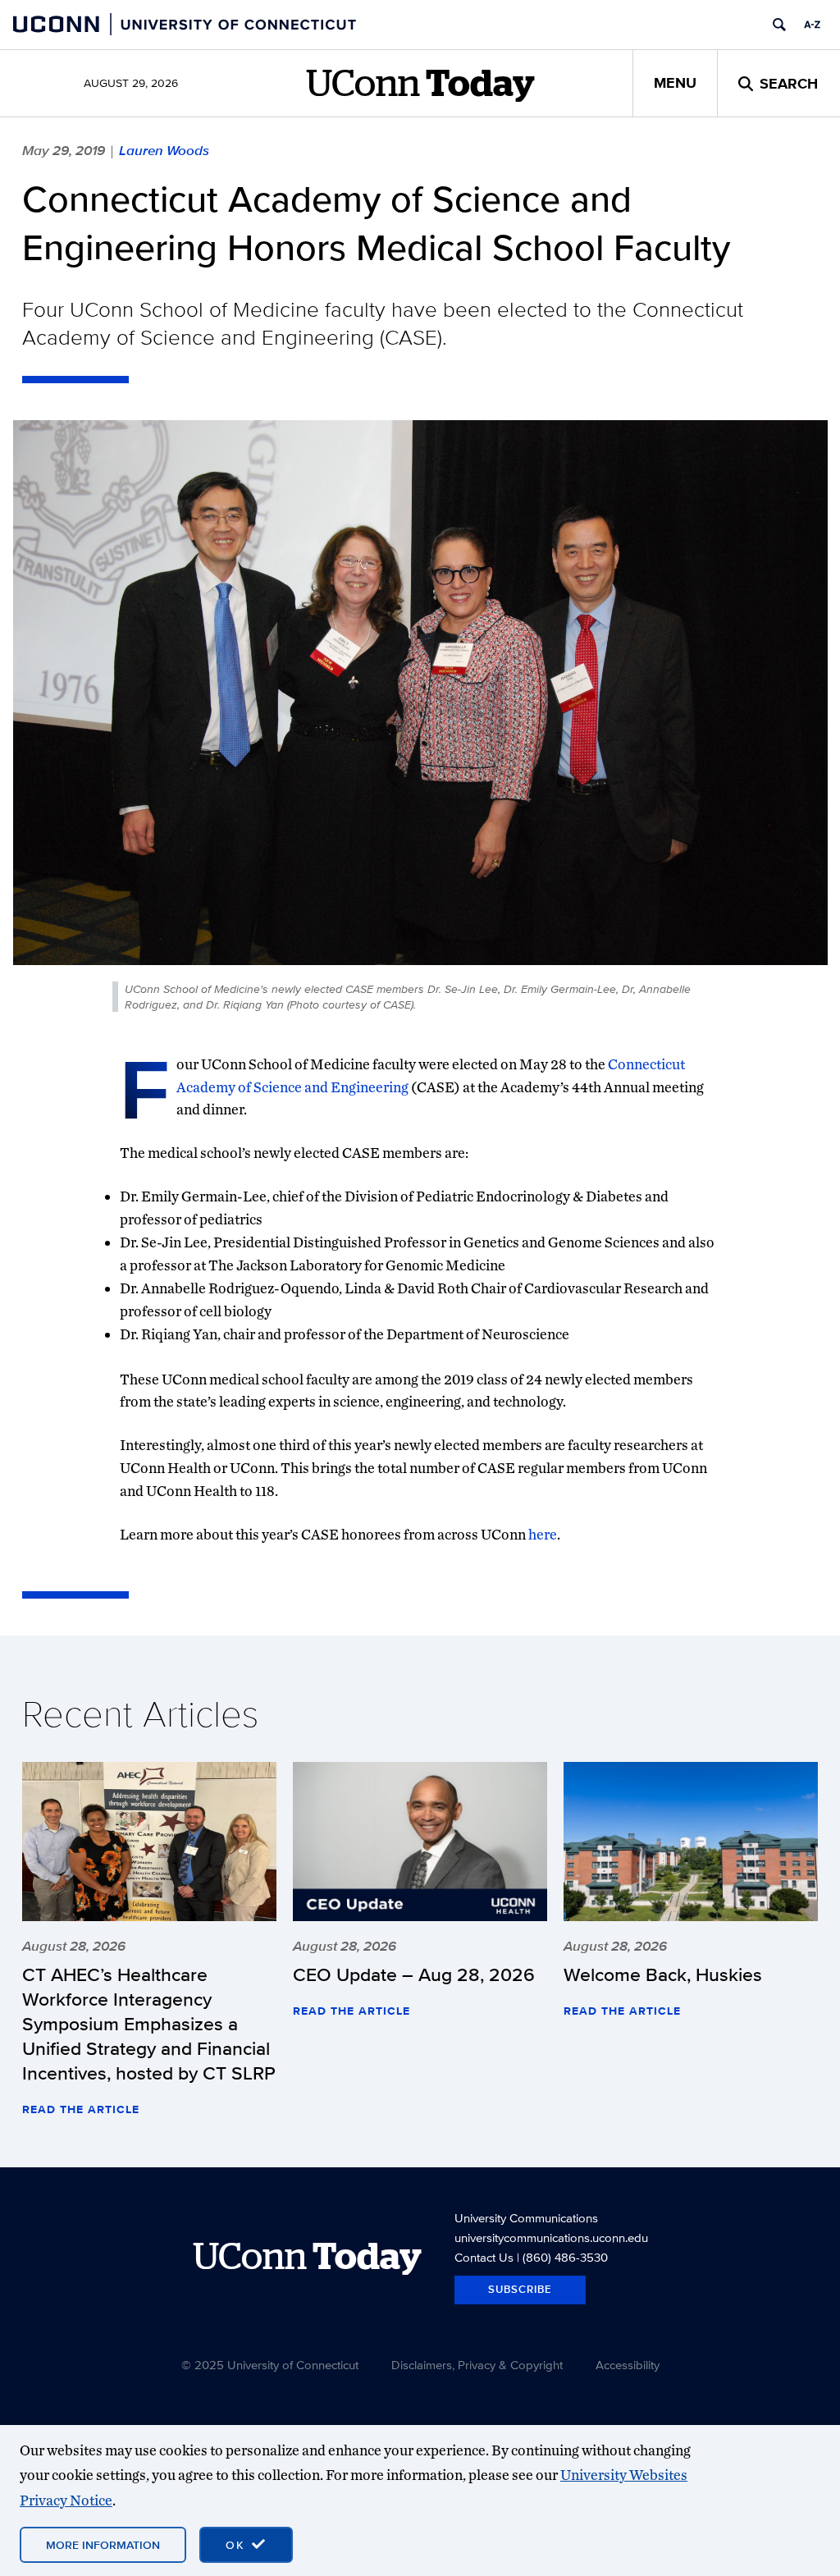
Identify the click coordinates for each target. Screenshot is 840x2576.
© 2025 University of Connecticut (270, 2365)
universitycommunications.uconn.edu (551, 2237)
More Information (103, 2545)
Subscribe (520, 2289)
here (543, 1534)
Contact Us (484, 2257)
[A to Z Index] (812, 25)
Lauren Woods (164, 150)
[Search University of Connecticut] (779, 25)
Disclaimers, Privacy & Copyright (477, 2365)
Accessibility (628, 2365)
